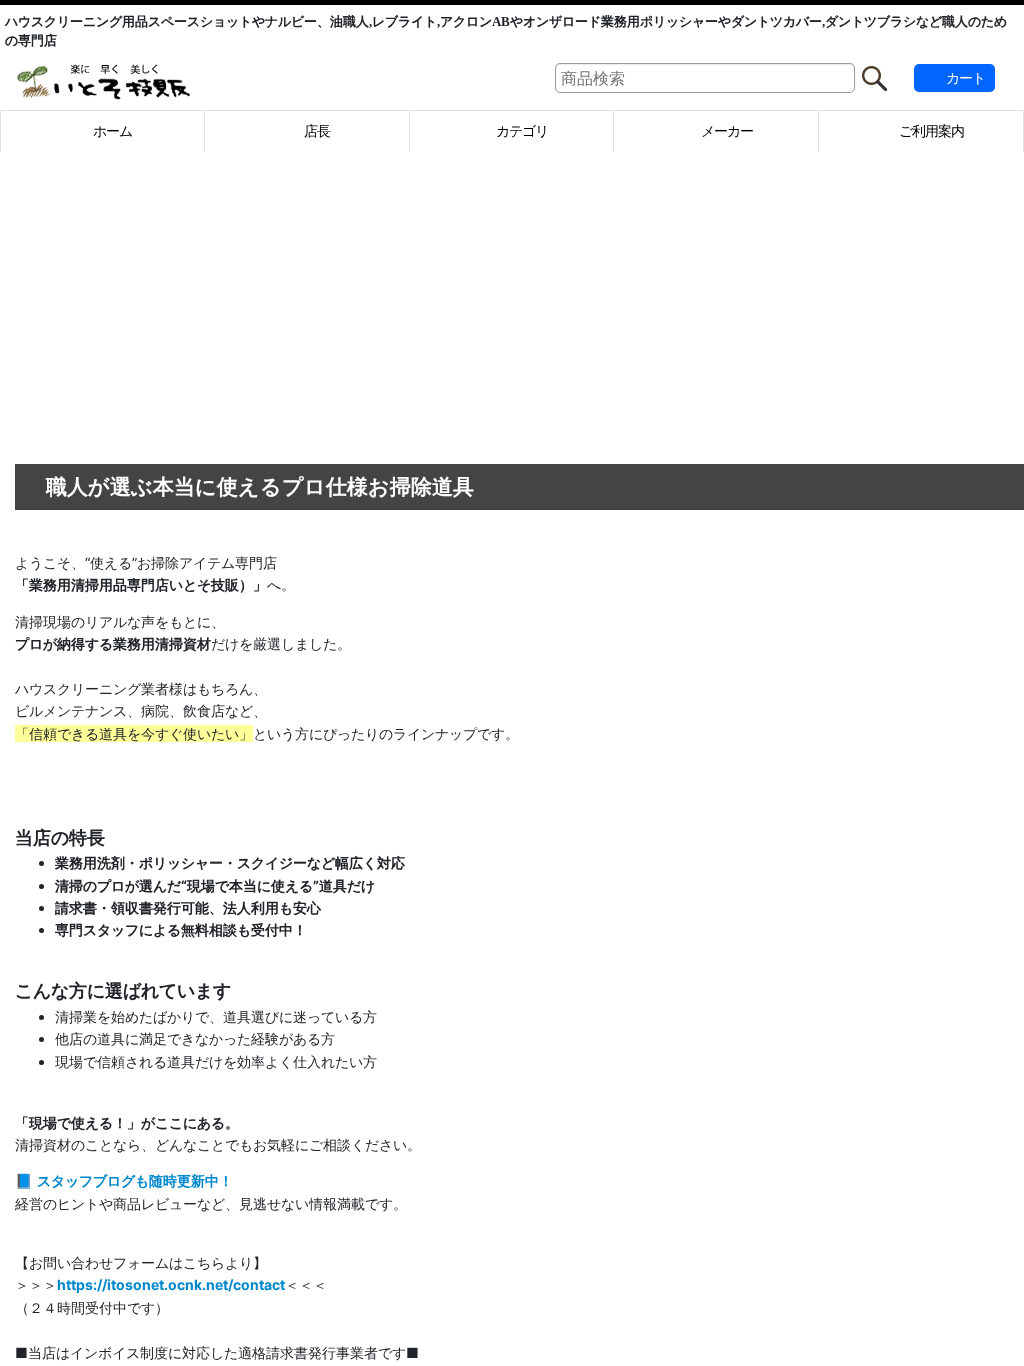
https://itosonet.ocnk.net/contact (421, 1284)
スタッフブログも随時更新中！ (385, 1180)
